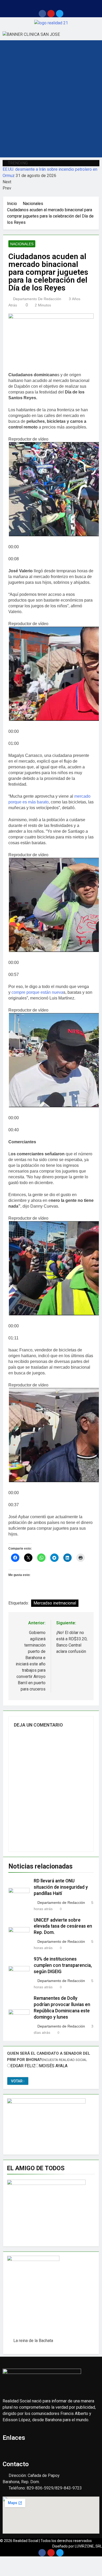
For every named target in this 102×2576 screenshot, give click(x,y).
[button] (51, 5)
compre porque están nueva (37, 992)
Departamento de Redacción (37, 299)
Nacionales (22, 244)
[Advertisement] (51, 104)
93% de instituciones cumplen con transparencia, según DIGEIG (63, 1965)
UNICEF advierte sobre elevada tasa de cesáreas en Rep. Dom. (63, 1926)
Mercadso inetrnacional (55, 1603)
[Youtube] (51, 14)
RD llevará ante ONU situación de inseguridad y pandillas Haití (61, 1887)
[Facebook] (42, 14)
